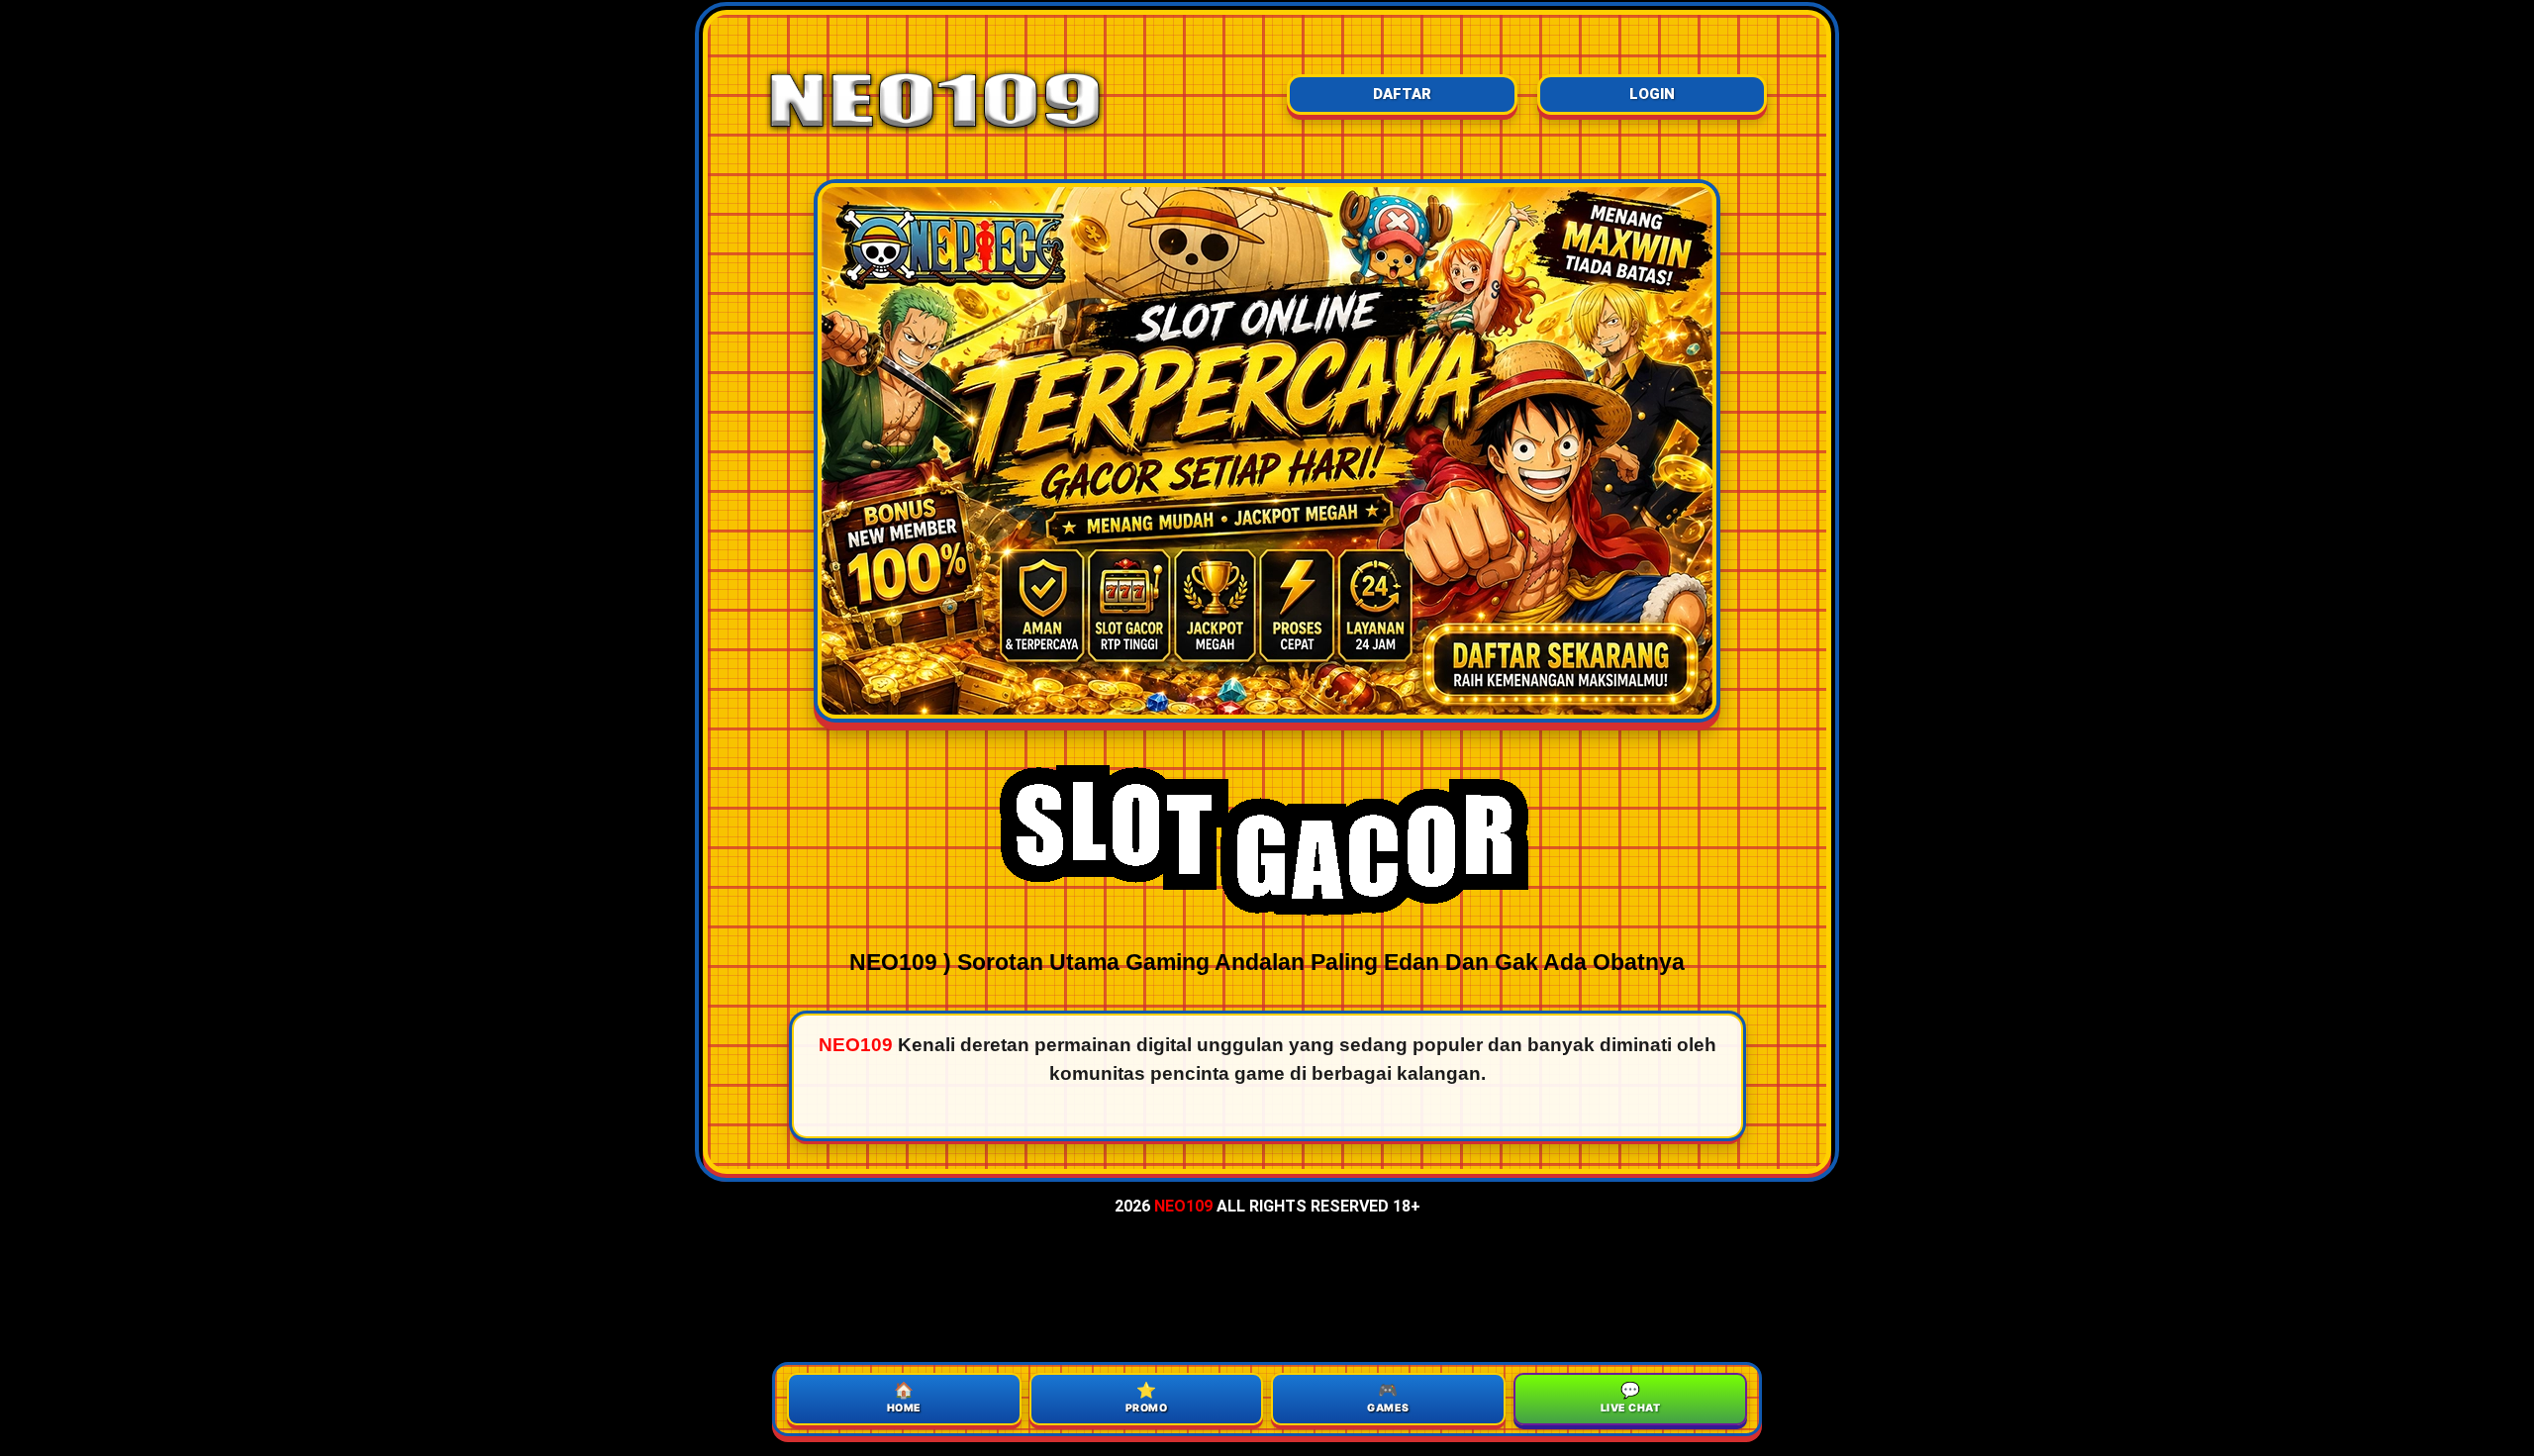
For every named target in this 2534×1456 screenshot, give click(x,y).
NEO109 (1183, 1206)
